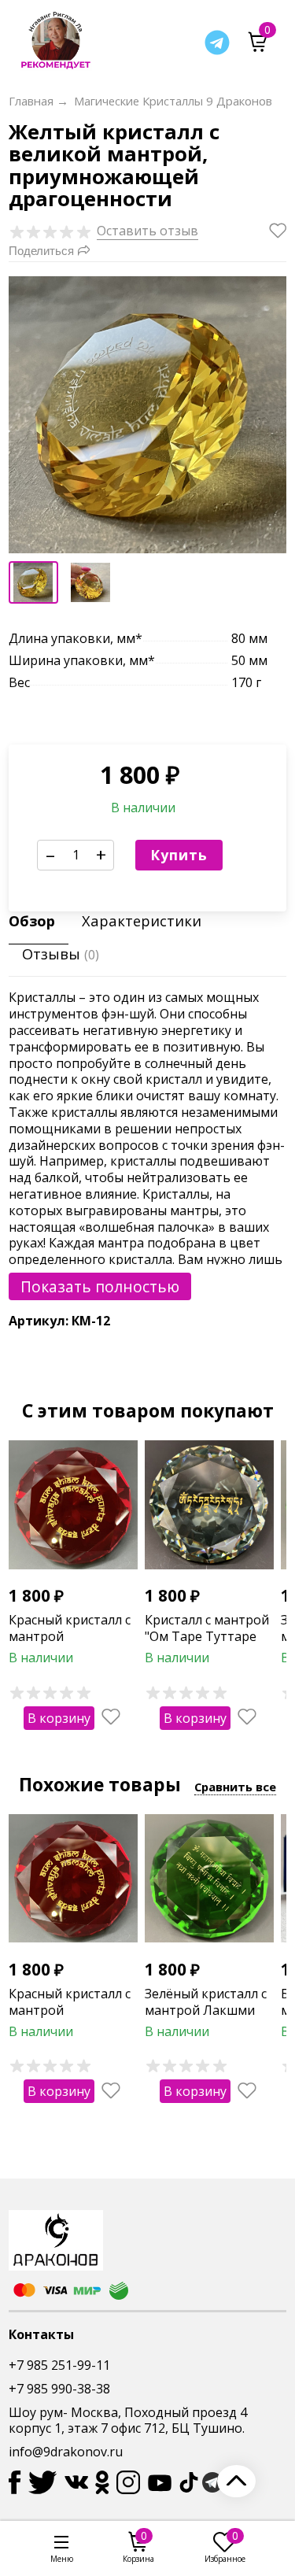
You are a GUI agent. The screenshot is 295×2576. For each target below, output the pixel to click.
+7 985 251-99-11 (59, 2365)
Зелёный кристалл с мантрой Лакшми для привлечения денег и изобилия (206, 2018)
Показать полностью (100, 1286)
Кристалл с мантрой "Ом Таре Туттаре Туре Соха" (207, 1636)
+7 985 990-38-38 (59, 2389)
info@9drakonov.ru (66, 2452)
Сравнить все (235, 1787)
